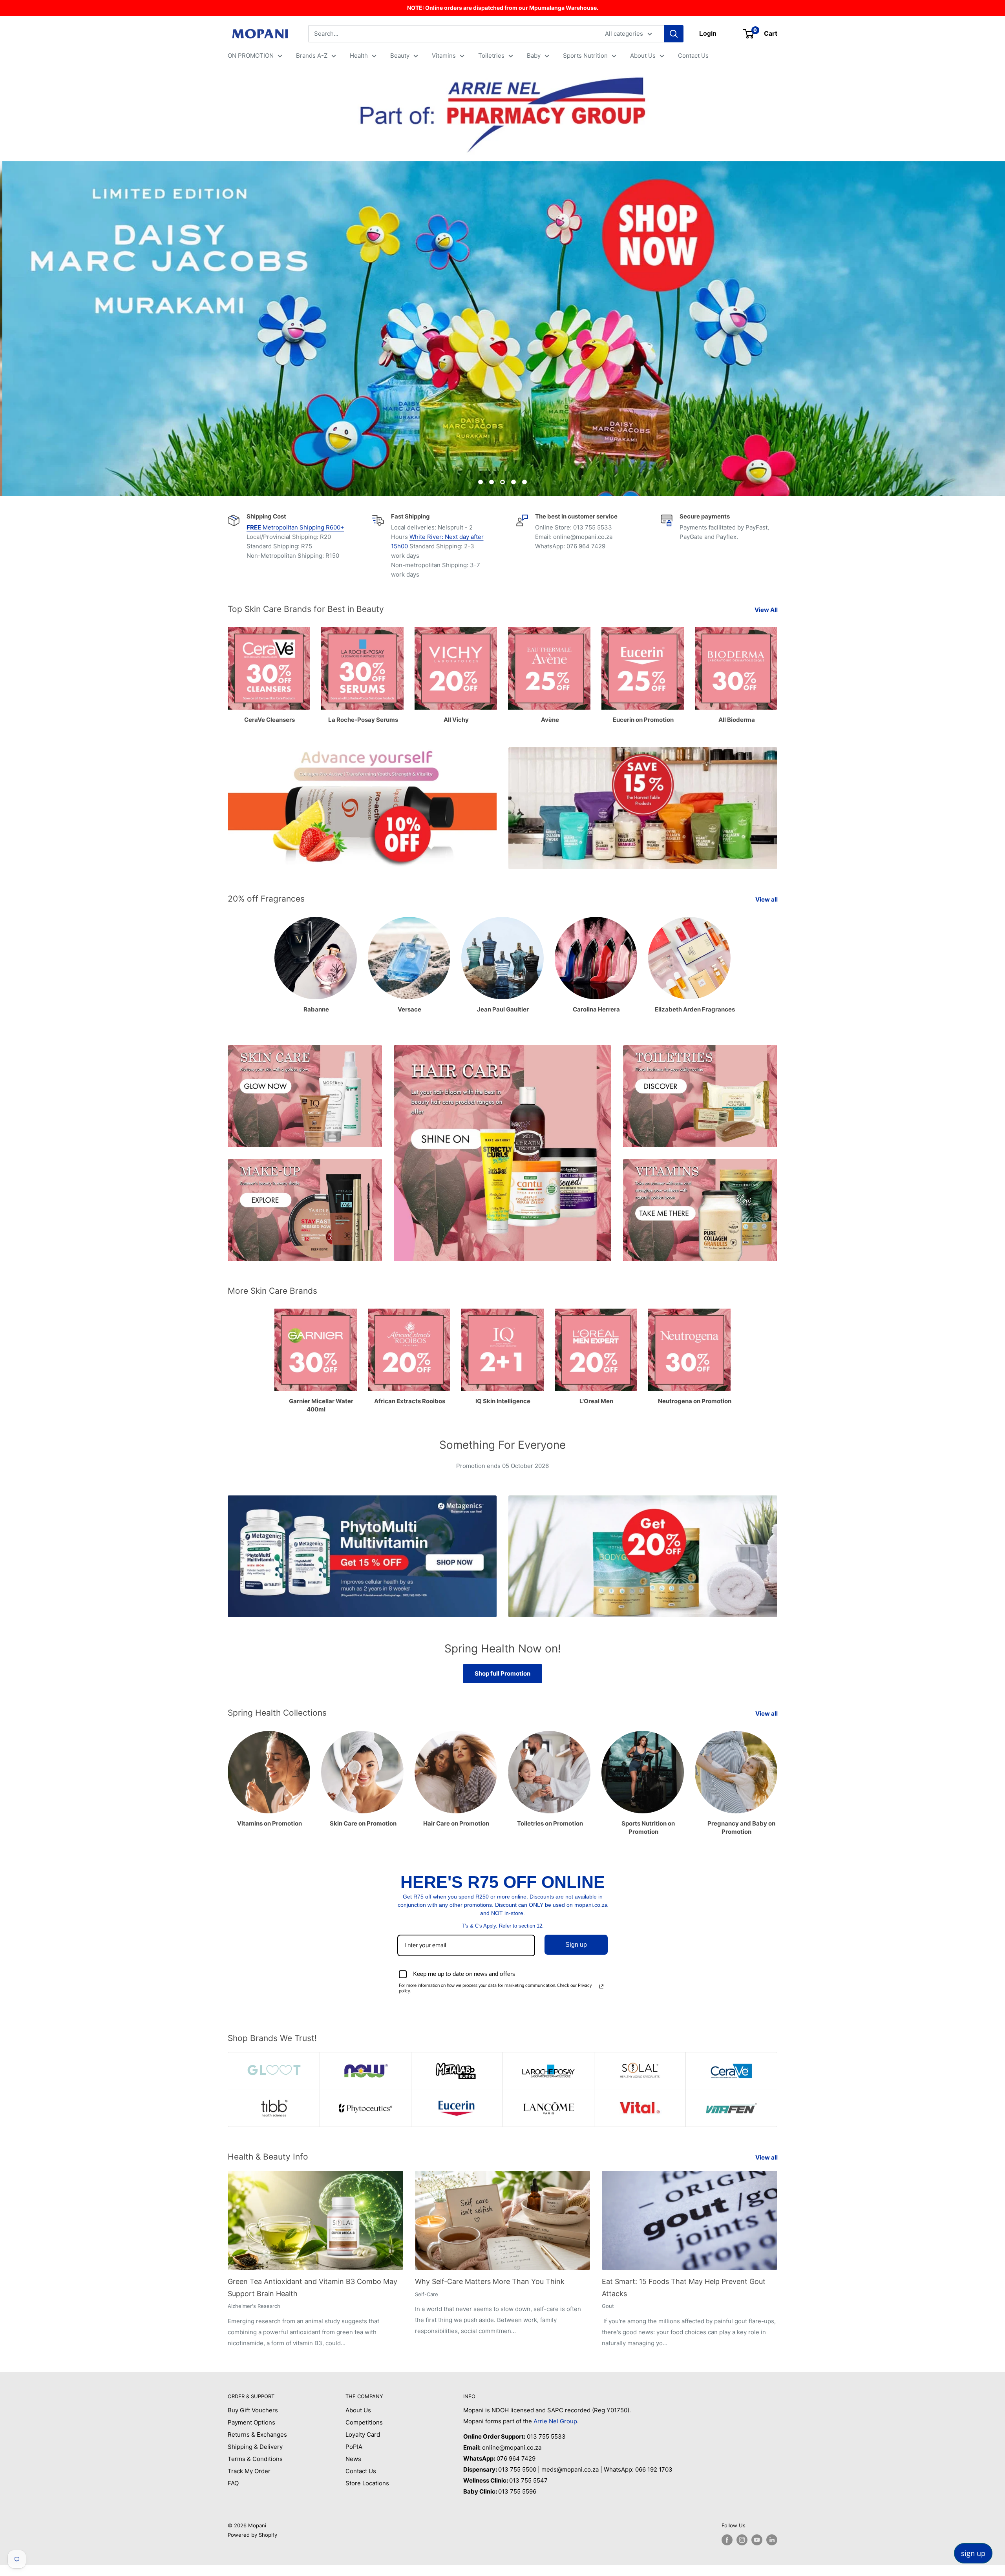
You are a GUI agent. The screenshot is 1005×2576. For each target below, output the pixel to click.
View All (767, 610)
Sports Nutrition (585, 56)
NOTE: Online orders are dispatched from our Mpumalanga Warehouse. (503, 8)
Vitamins (444, 56)
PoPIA (354, 2447)
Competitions (364, 2422)
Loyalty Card (363, 2435)
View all (767, 899)
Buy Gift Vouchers (253, 2410)
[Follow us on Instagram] (742, 2540)
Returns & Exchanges (257, 2435)
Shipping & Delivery (255, 2447)
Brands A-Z (312, 56)
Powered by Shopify (252, 2535)
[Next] (777, 1775)
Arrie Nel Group (555, 2421)
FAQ (233, 2483)
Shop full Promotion (502, 1673)
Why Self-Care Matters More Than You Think (490, 2281)
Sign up (576, 1945)
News (353, 2459)
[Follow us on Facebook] (727, 2540)
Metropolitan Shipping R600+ (295, 527)
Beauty (400, 56)
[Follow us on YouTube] (757, 2540)
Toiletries (491, 56)
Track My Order (249, 2471)
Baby (534, 56)
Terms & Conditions (255, 2459)
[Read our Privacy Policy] (601, 1986)
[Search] (674, 34)
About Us (643, 56)
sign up (973, 2553)
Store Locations (367, 2483)
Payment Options (251, 2422)
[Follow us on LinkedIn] (772, 2540)
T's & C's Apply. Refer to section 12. (503, 1926)
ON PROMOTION (251, 56)
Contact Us (693, 56)
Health (359, 56)
